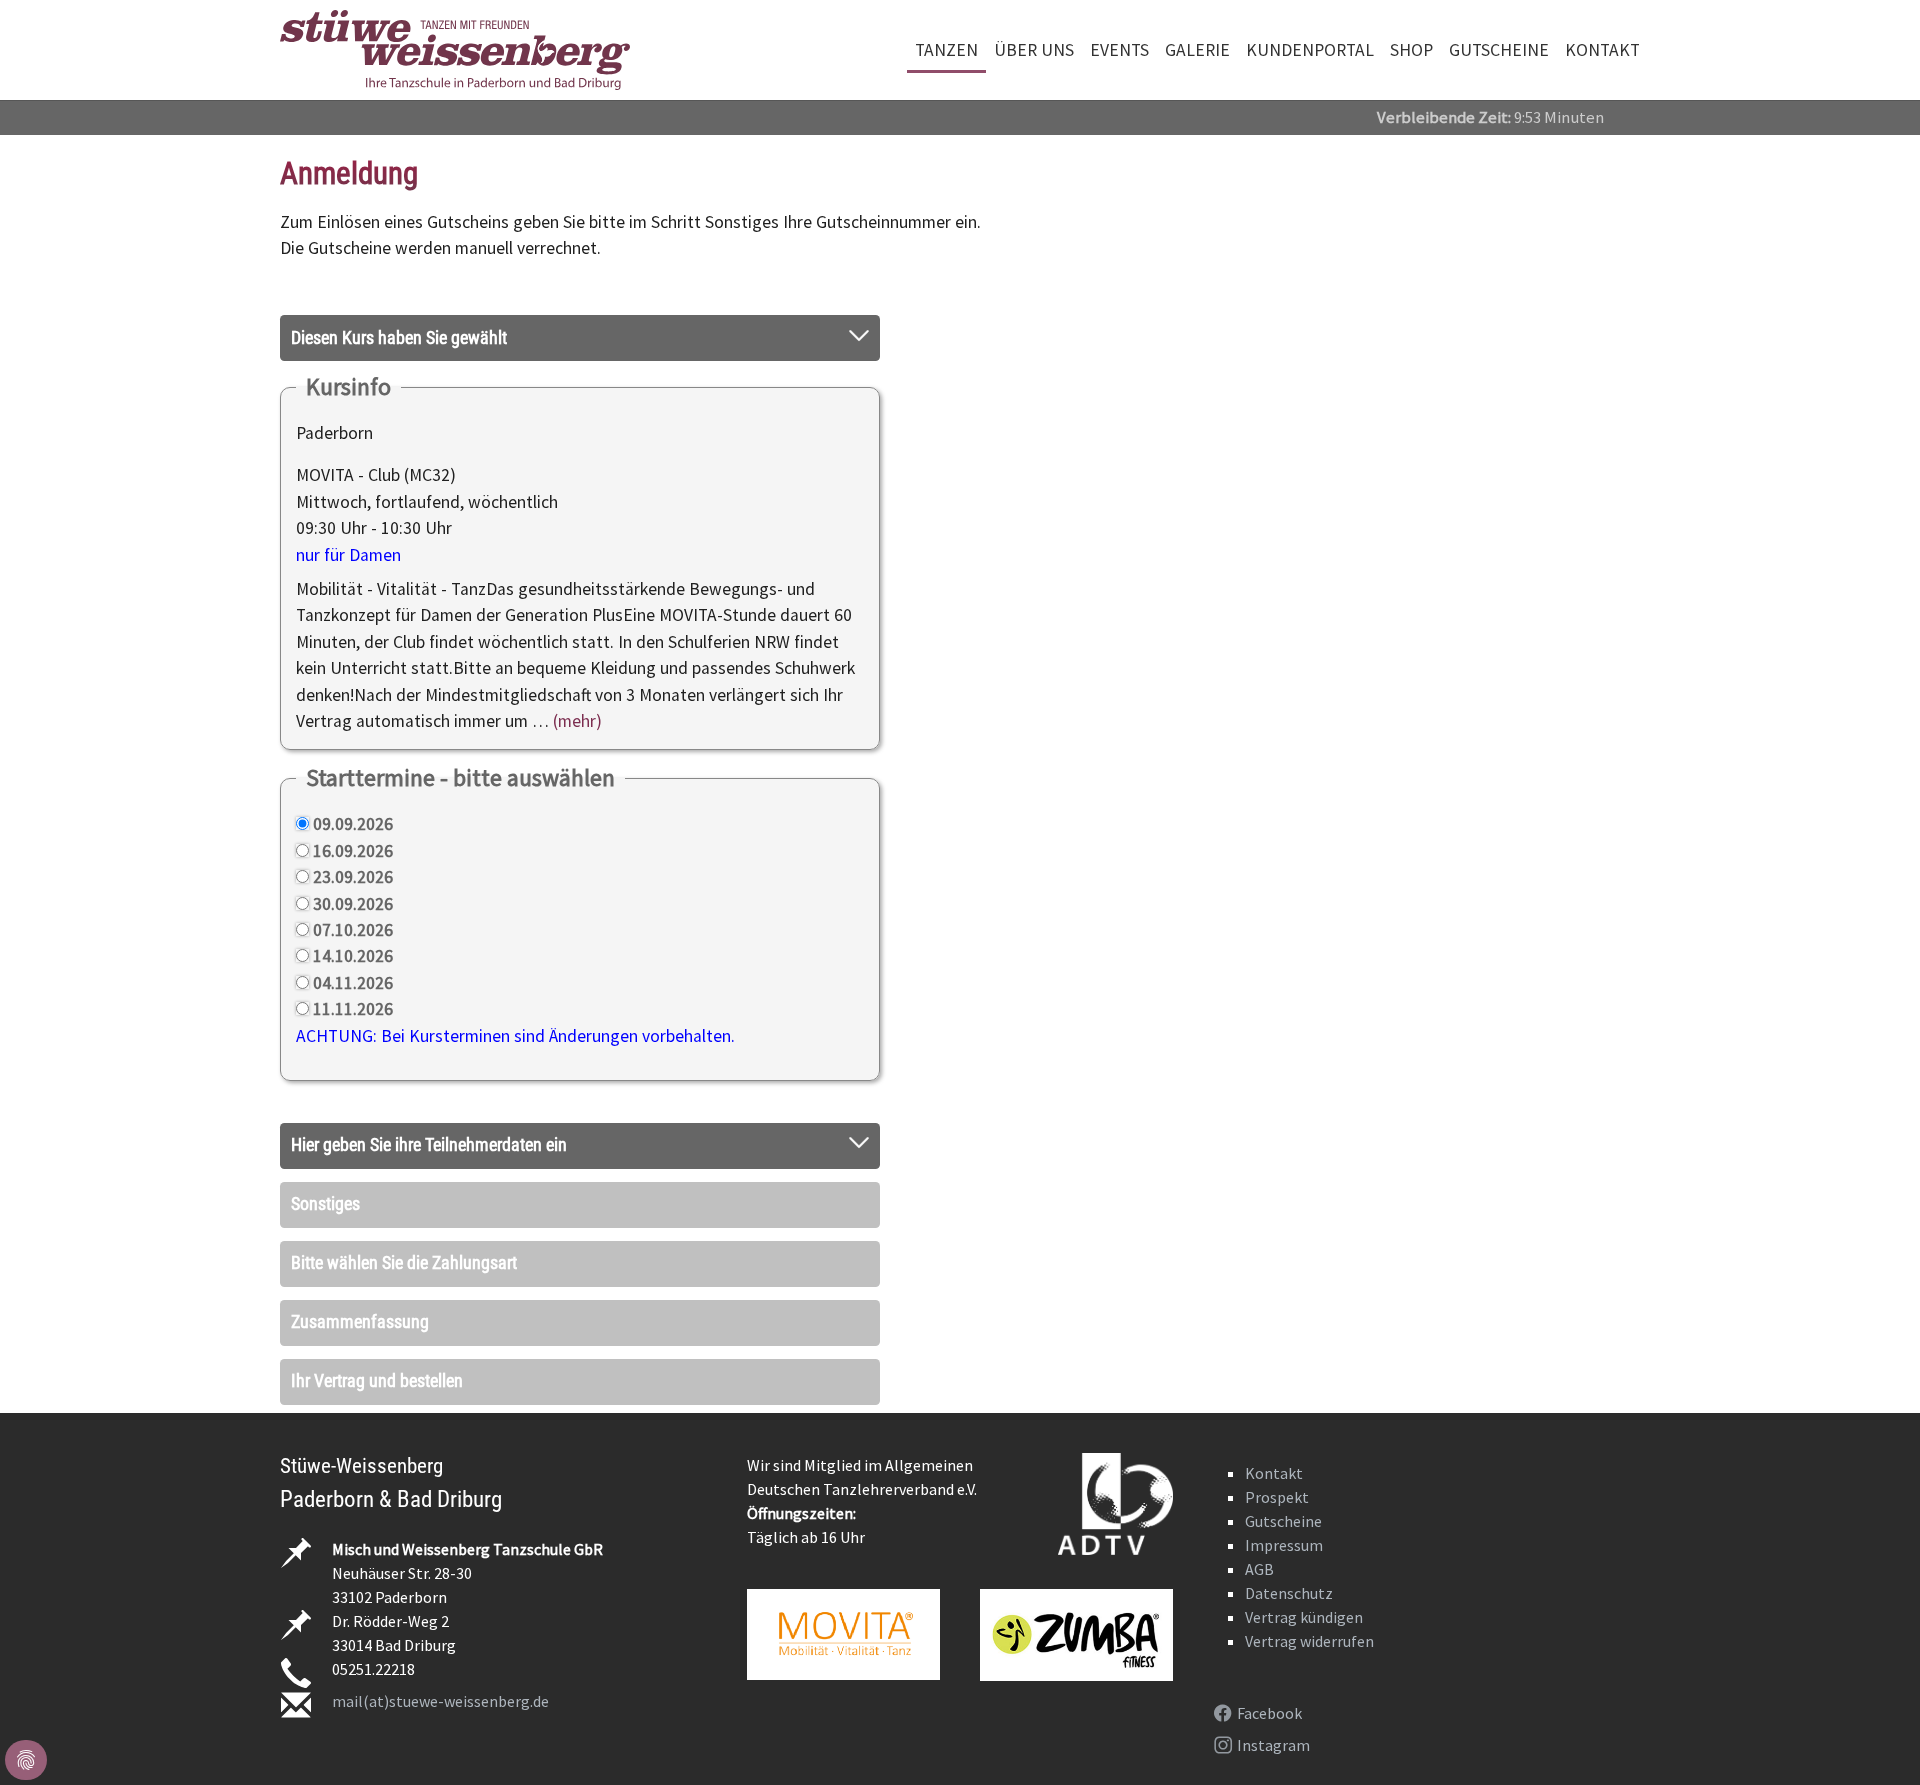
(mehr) (577, 721)
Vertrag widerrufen (1309, 1641)
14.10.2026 (353, 956)
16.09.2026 (353, 851)
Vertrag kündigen (1304, 1617)
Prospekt (1277, 1497)
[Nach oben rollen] (1873, 1738)
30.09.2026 (353, 904)
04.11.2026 (353, 983)
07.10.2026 (353, 930)
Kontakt (1274, 1473)
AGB (1259, 1569)
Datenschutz (1289, 1593)
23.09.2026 (353, 877)
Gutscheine (1283, 1521)
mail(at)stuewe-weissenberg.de (440, 1701)
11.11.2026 (353, 1009)
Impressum (1284, 1545)
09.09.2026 (353, 824)
